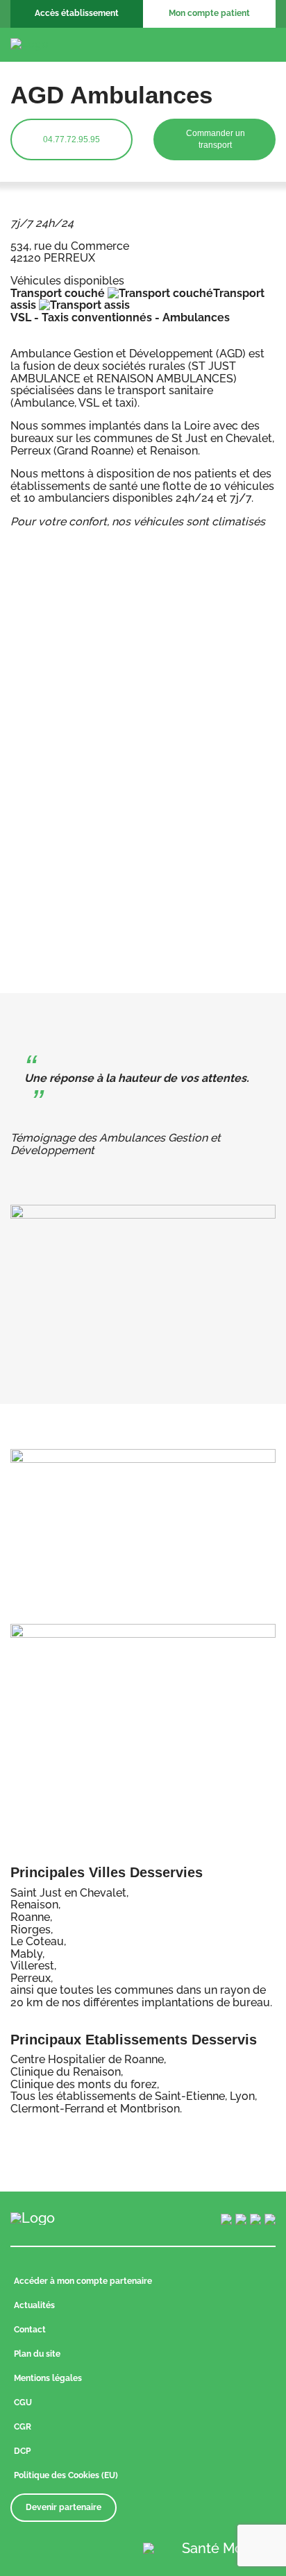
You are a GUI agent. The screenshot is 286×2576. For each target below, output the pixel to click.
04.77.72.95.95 (71, 139)
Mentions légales (48, 2378)
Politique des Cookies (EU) (66, 2475)
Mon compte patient (209, 13)
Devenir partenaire (64, 2507)
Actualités (34, 2305)
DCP (22, 2451)
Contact (30, 2330)
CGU (23, 2403)
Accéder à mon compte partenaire (83, 2281)
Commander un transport (216, 139)
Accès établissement (77, 13)
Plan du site (37, 2354)
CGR (23, 2427)
